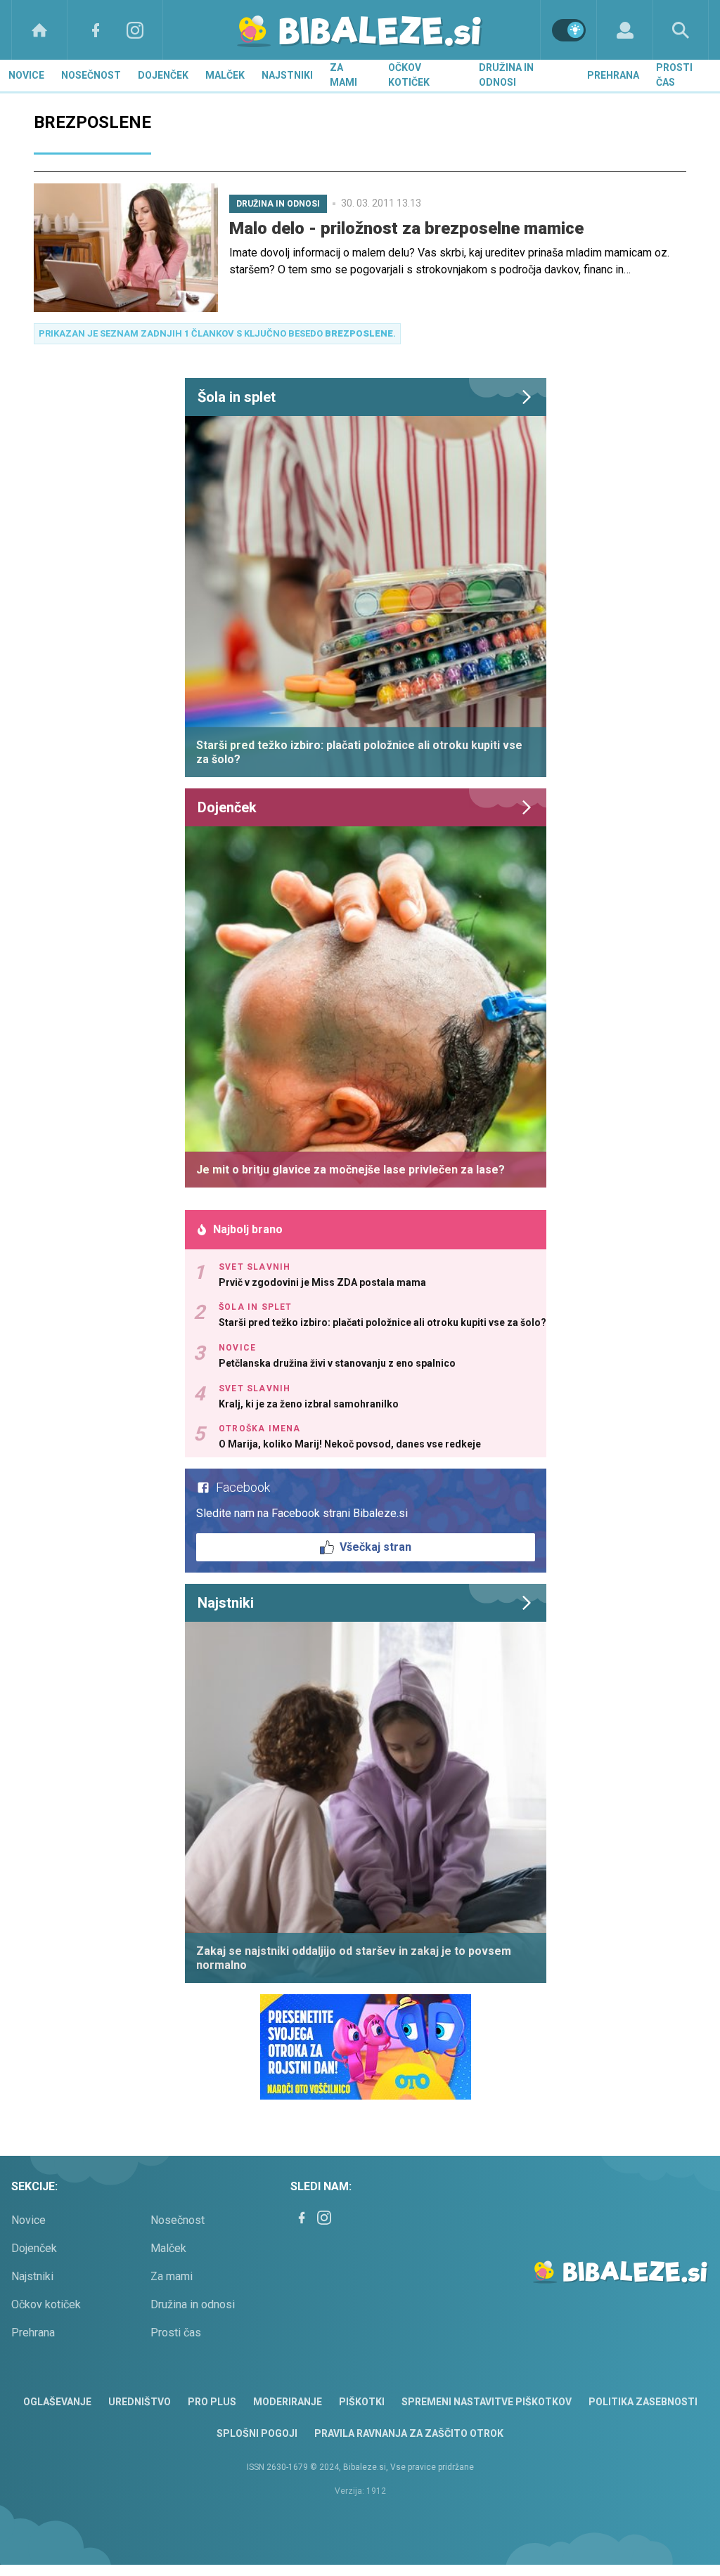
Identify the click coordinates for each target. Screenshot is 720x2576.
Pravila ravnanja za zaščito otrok (409, 2433)
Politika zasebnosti (643, 2402)
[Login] (625, 30)
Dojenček (163, 75)
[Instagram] (135, 30)
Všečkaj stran (375, 1547)
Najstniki (287, 75)
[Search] (681, 30)
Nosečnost (91, 75)
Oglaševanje (57, 2402)
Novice (26, 75)
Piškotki (362, 2402)
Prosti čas (674, 75)
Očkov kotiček (409, 75)
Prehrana (613, 75)
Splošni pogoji (257, 2433)
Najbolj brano (248, 1229)
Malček (225, 75)
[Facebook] (96, 30)
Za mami (343, 75)
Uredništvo (140, 2402)
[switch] (569, 30)
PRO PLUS (212, 2402)
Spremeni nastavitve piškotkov (487, 2402)
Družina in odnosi (506, 75)
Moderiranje (288, 2402)
